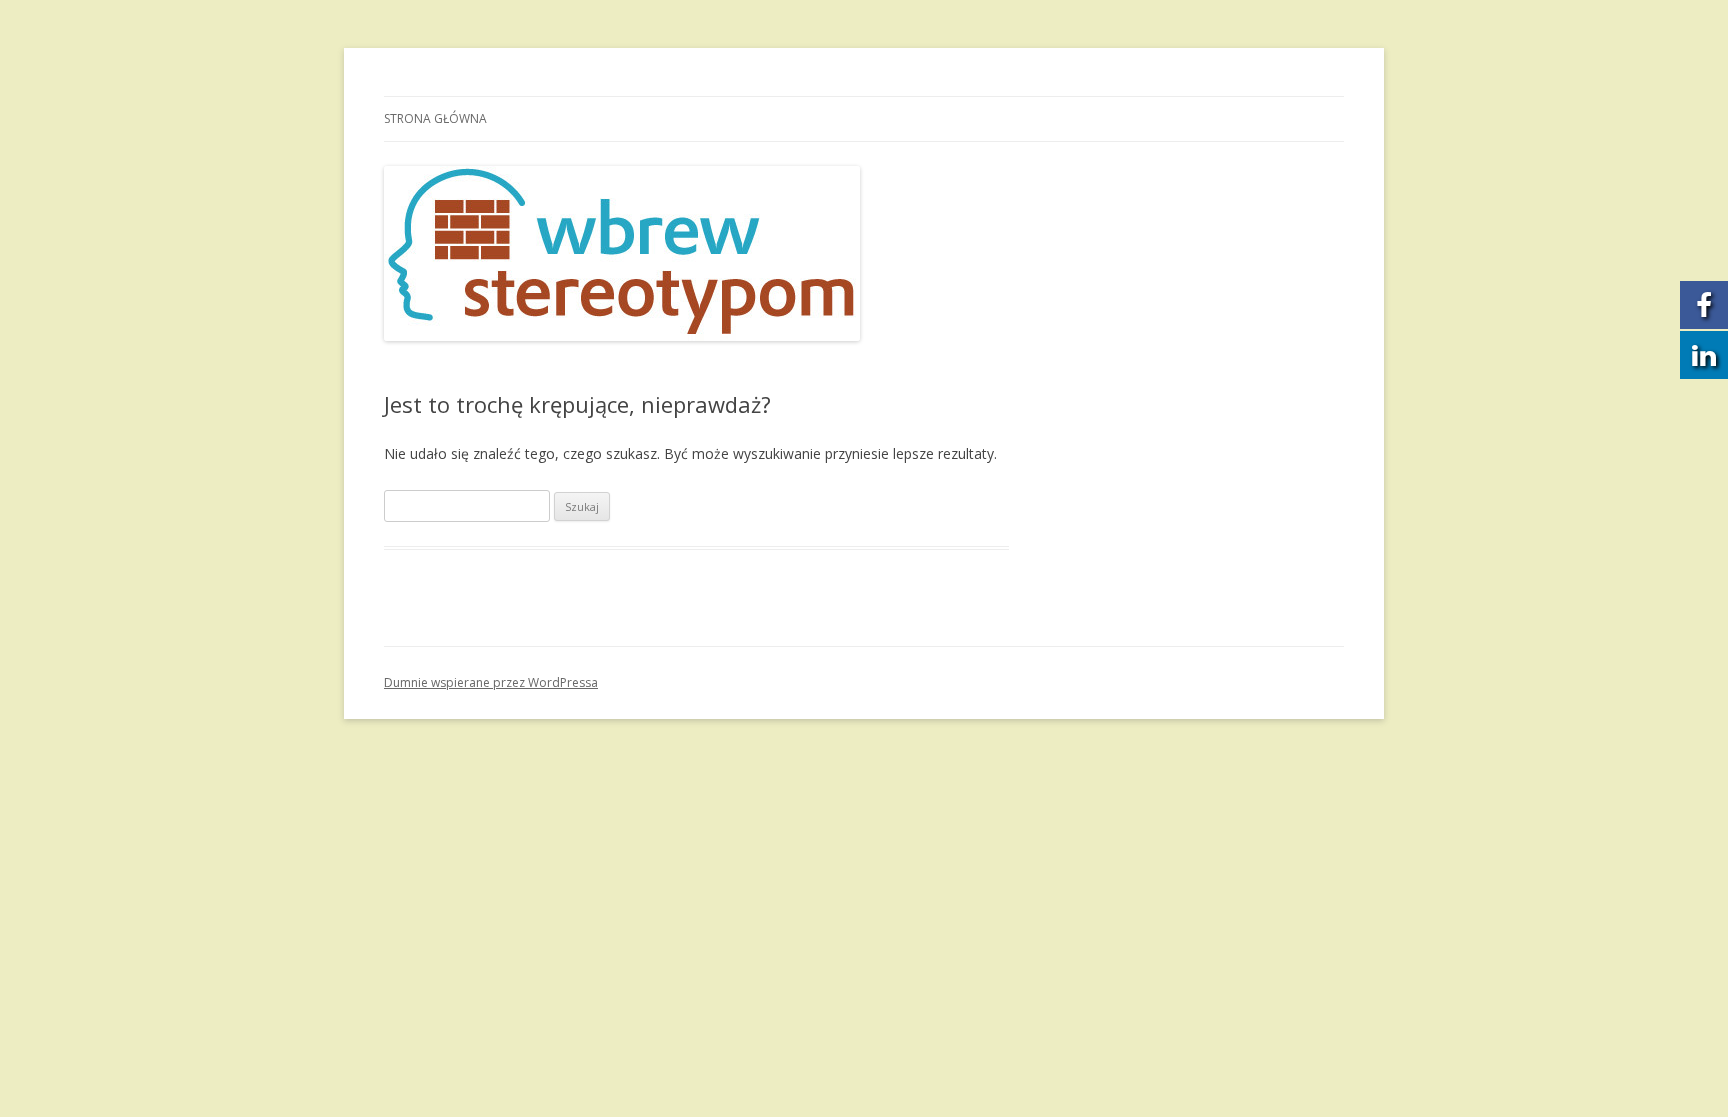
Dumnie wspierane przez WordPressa (491, 682)
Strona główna (435, 118)
